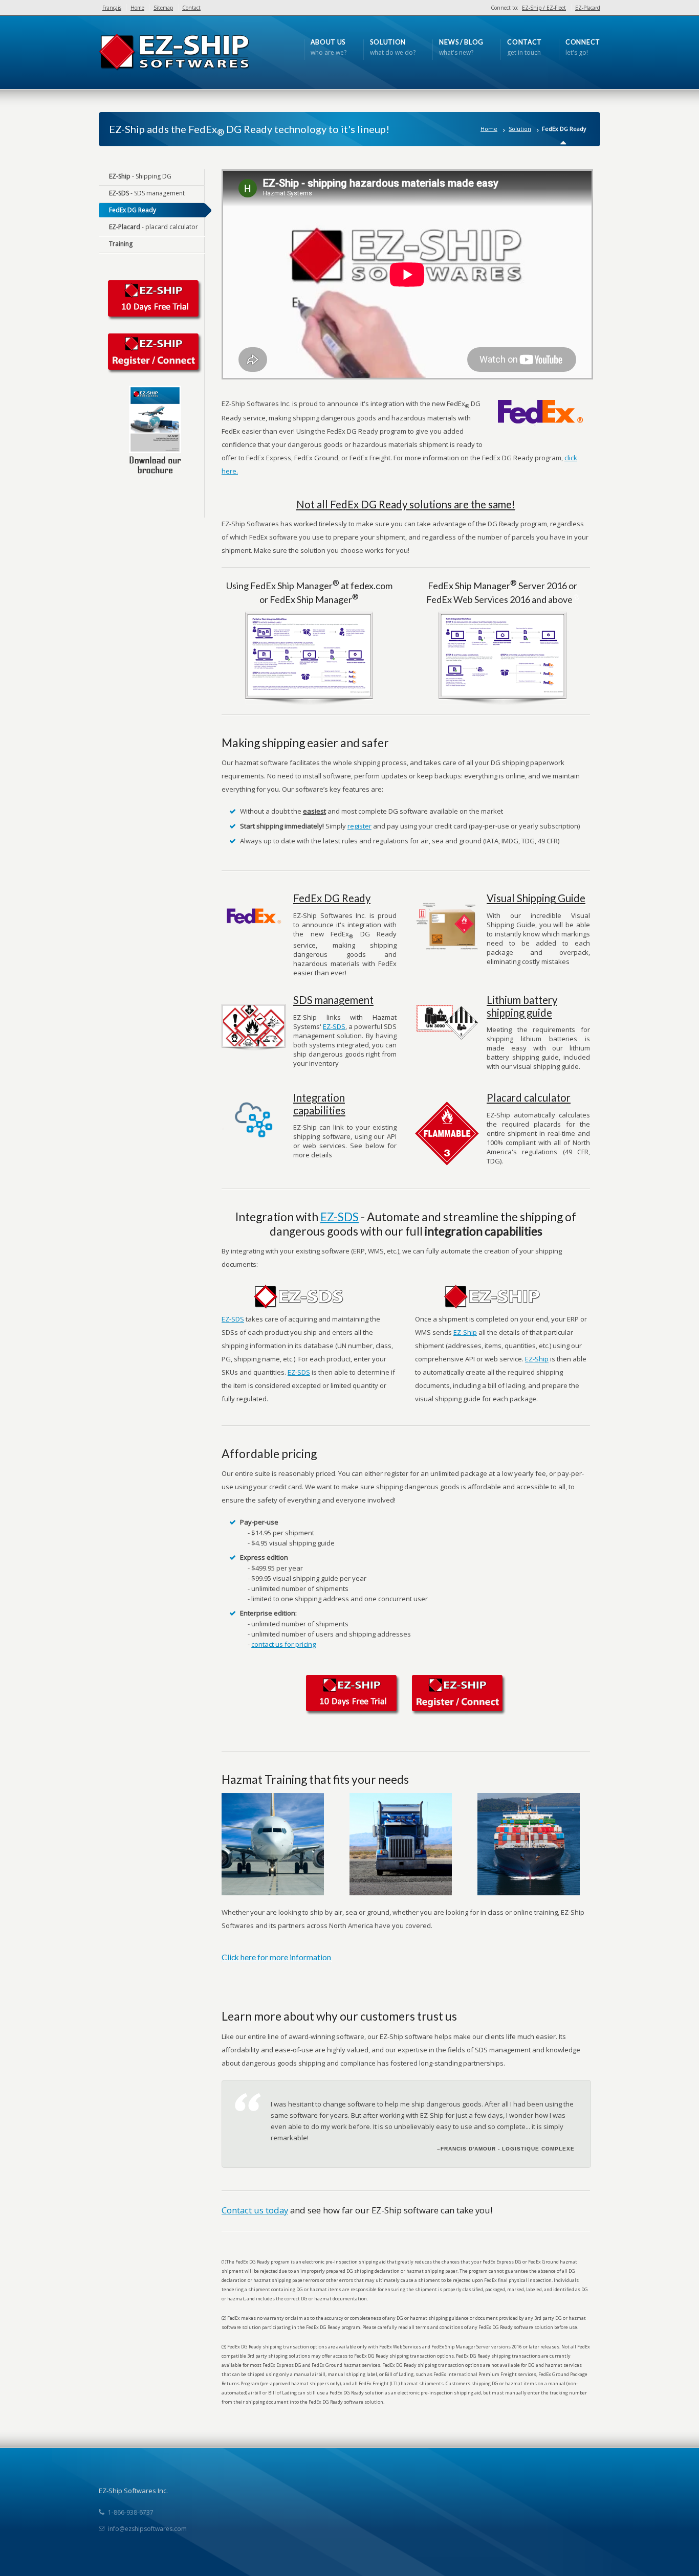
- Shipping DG (140, 176)
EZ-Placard (588, 8)
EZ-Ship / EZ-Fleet (544, 8)
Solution (520, 129)
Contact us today (255, 2210)
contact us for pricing (283, 1644)
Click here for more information (276, 1957)
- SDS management (147, 193)
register (359, 826)
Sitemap (163, 8)
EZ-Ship (465, 1332)
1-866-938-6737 (131, 2512)
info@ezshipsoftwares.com (147, 2529)
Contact (191, 8)
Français (112, 8)
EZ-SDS (334, 1026)
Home (137, 8)
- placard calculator (154, 227)
